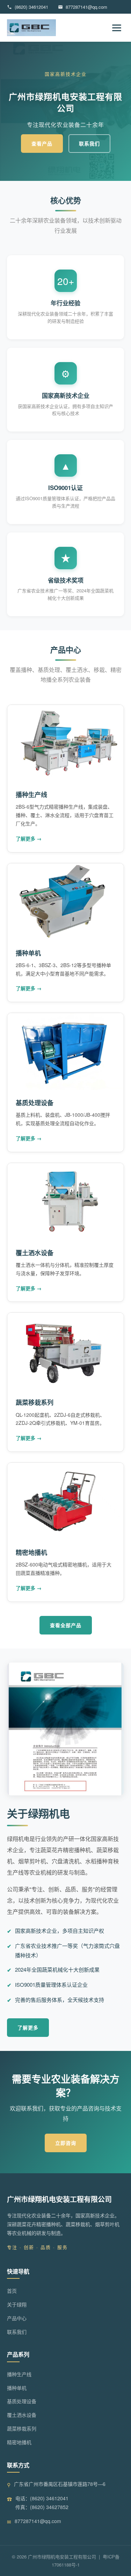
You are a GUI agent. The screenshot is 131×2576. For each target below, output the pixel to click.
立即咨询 (66, 2143)
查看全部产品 (66, 1625)
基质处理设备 (35, 1103)
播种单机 (28, 953)
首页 (12, 2291)
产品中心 (17, 2318)
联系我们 (89, 143)
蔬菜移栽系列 (35, 1402)
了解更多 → (29, 838)
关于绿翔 (17, 2304)
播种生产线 (31, 795)
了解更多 (28, 2027)
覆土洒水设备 (35, 1253)
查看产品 (42, 143)
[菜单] (117, 28)
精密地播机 (31, 1552)
